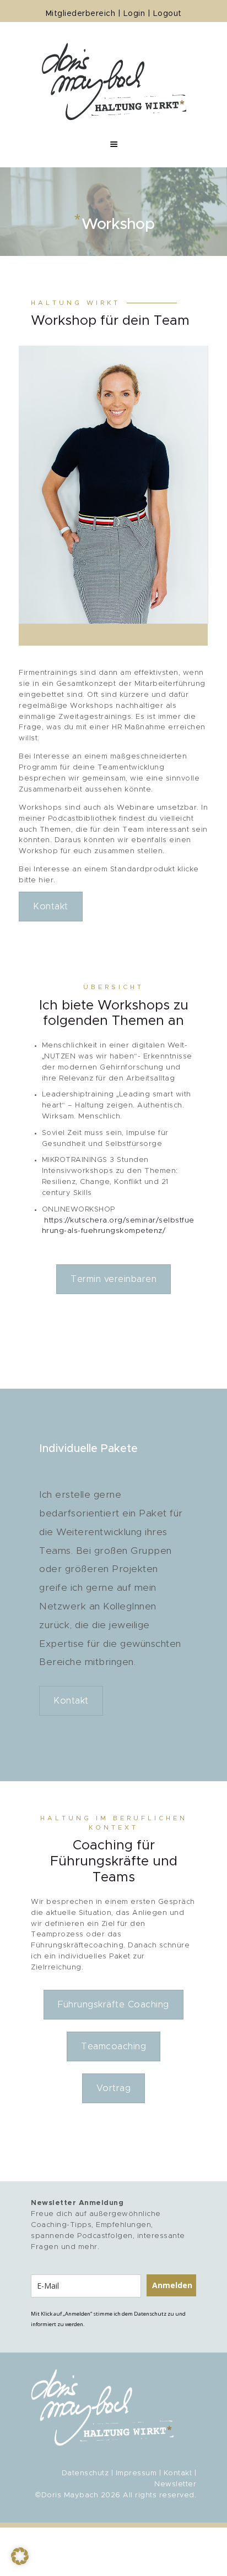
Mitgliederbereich (81, 14)
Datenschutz (85, 2473)
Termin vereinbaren (113, 1279)
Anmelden (172, 2285)
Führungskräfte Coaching (113, 2005)
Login (134, 14)
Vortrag (114, 2088)
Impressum (136, 2473)
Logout (167, 14)
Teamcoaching (113, 2046)
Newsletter (175, 2484)
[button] (20, 2556)
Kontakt (51, 907)
